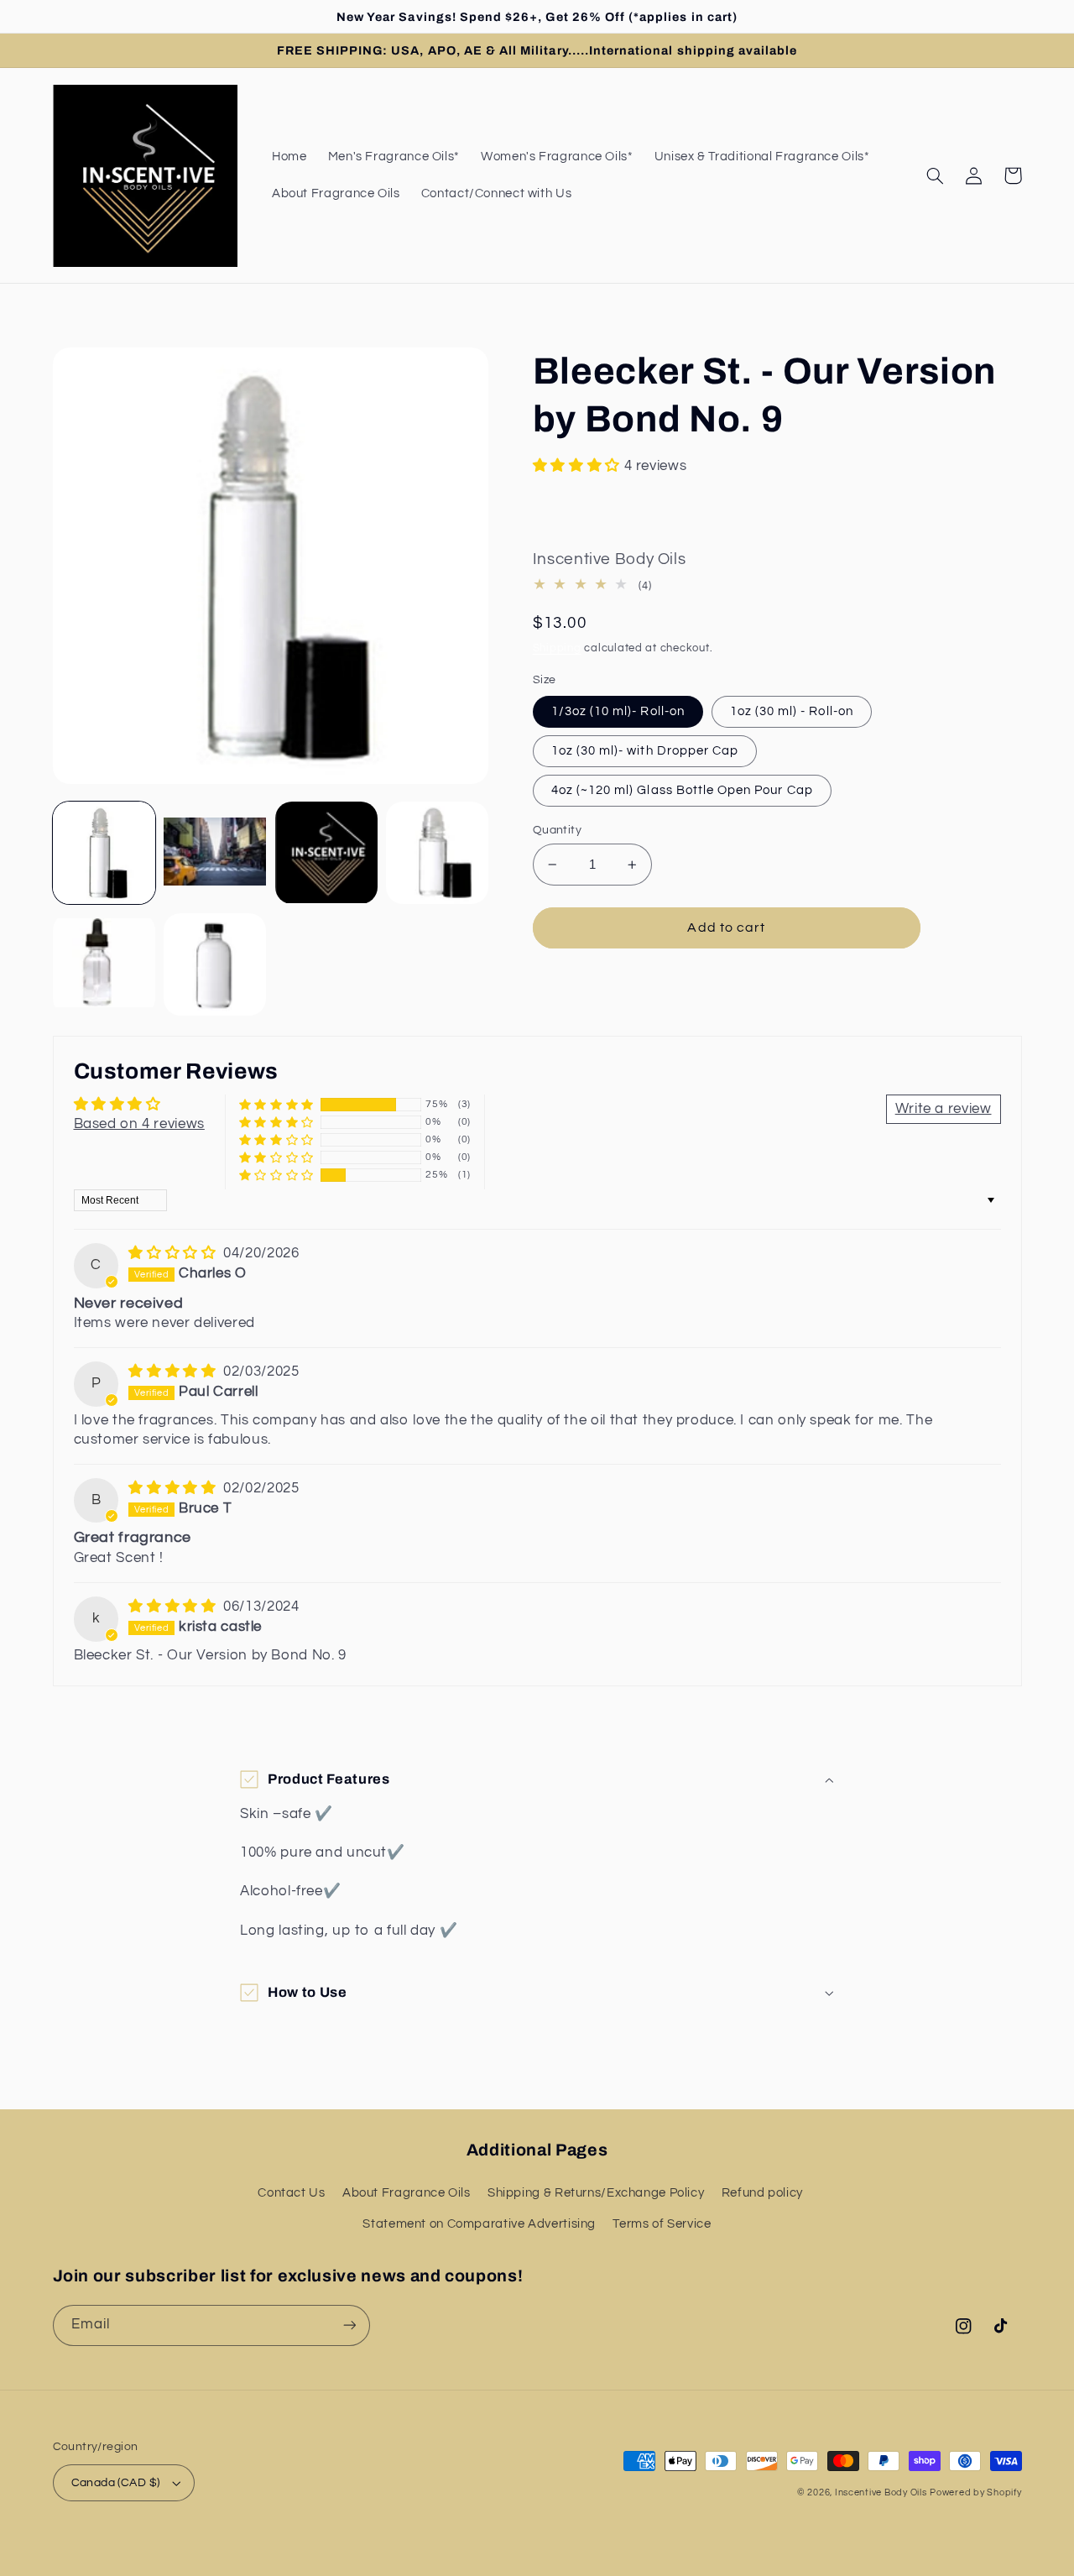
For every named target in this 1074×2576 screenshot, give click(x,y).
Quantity (557, 830)
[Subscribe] (349, 2325)
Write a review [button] (944, 1109)
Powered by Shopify (975, 2492)
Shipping (557, 648)
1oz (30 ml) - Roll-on (792, 711)
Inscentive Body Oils (881, 2492)
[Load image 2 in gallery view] (215, 853)
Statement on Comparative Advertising (479, 2224)
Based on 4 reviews (139, 1124)
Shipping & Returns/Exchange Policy (596, 2193)
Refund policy (762, 2193)
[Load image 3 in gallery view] (326, 853)
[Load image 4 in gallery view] (437, 853)
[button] (936, 175)
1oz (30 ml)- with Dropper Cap (645, 751)
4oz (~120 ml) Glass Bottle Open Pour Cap (682, 790)
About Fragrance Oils (407, 2193)
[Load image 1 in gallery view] (104, 853)
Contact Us (291, 2193)
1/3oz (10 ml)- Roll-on (618, 711)
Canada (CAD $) (116, 2483)
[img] (174, 1253)
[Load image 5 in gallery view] (104, 964)
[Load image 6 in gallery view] (215, 964)
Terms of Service (662, 2224)
